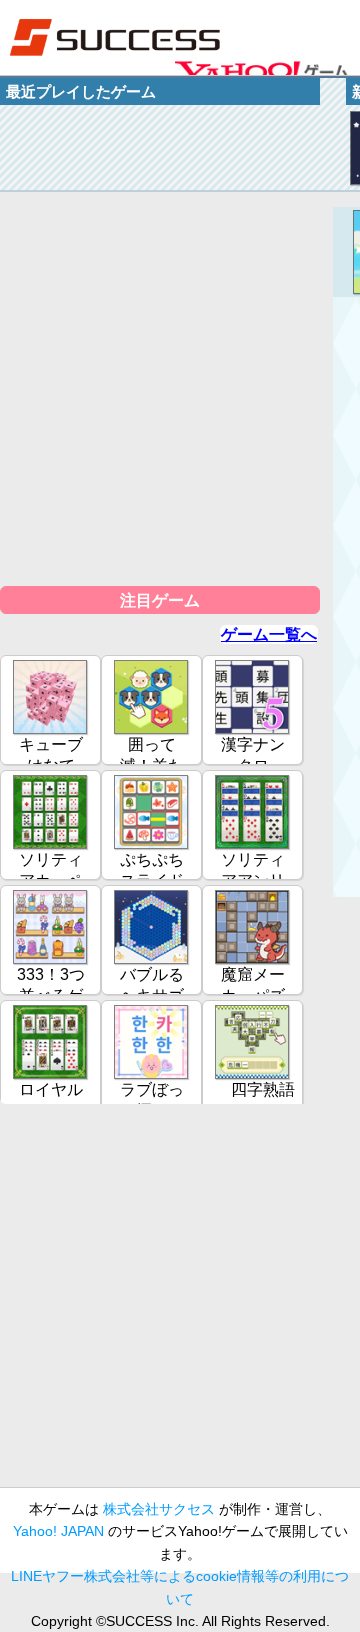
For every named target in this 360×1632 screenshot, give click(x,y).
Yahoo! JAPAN (58, 1531)
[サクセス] (115, 37)
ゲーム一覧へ (269, 634)
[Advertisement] (180, 1304)
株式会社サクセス (159, 1509)
